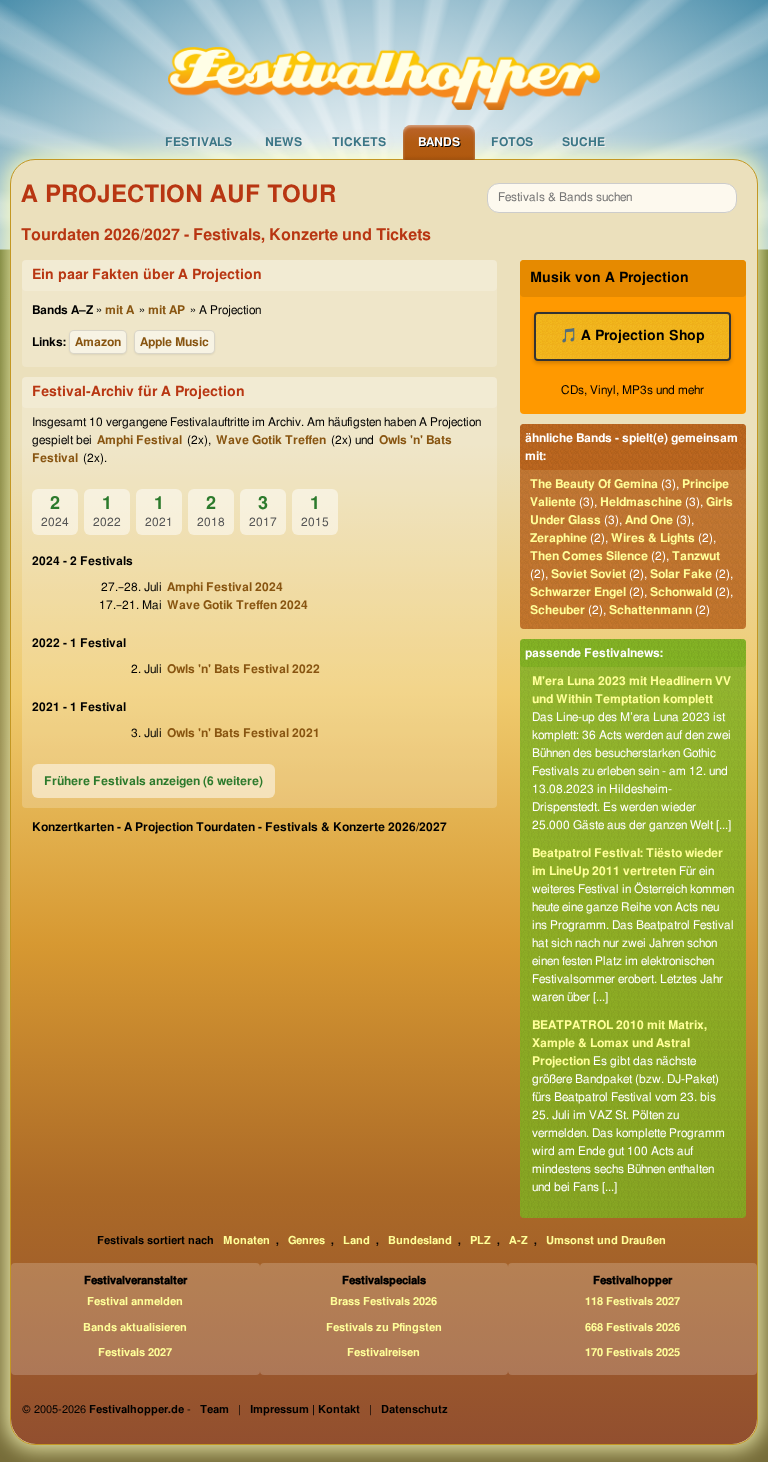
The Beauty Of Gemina (594, 484)
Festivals (198, 142)
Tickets (359, 142)
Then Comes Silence (589, 556)
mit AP (166, 310)
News (283, 142)
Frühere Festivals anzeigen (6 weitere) (153, 781)
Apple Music (174, 342)
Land (356, 1240)
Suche (583, 142)
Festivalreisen (383, 1352)
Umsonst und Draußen (606, 1240)
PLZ (480, 1240)
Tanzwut (696, 556)
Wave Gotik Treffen (271, 440)
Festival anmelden (135, 1301)
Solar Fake (681, 574)
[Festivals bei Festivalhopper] (384, 61)
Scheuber (557, 610)
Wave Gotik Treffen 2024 (237, 605)
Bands (439, 142)
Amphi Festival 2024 (225, 587)
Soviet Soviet (588, 574)
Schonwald (681, 592)
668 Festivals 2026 (632, 1327)
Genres (306, 1240)
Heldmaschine (641, 502)
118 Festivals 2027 (632, 1301)
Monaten (246, 1240)
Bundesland (420, 1240)
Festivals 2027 (135, 1352)
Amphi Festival (139, 440)
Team (214, 1409)
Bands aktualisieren (135, 1327)
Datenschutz (414, 1409)
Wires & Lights (653, 538)
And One (649, 520)
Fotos (512, 142)
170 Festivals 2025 (632, 1352)
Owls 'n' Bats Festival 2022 (243, 669)
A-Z (518, 1240)
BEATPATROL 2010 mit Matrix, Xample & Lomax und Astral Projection (619, 1043)
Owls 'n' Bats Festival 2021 (243, 733)
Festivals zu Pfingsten (384, 1327)
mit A (119, 310)
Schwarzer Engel (578, 592)
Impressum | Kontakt (305, 1409)
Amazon (98, 342)
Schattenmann (650, 610)
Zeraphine (558, 538)
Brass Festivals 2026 (383, 1301)
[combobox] (612, 198)
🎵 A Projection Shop (632, 336)
